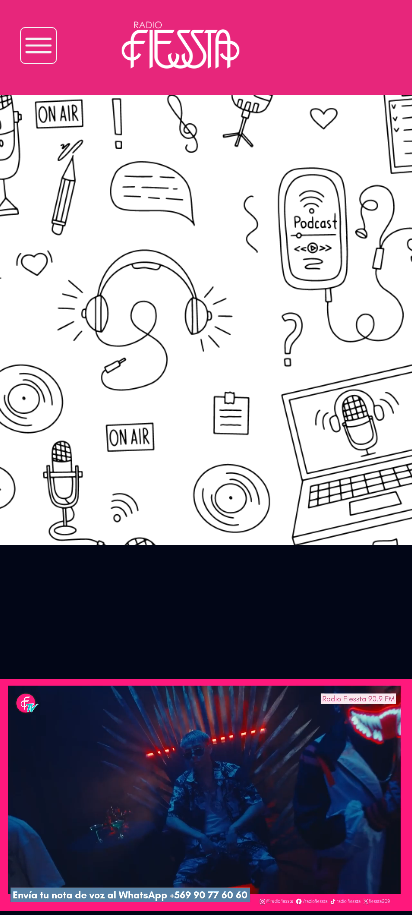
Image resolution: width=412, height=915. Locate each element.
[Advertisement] (206, 305)
